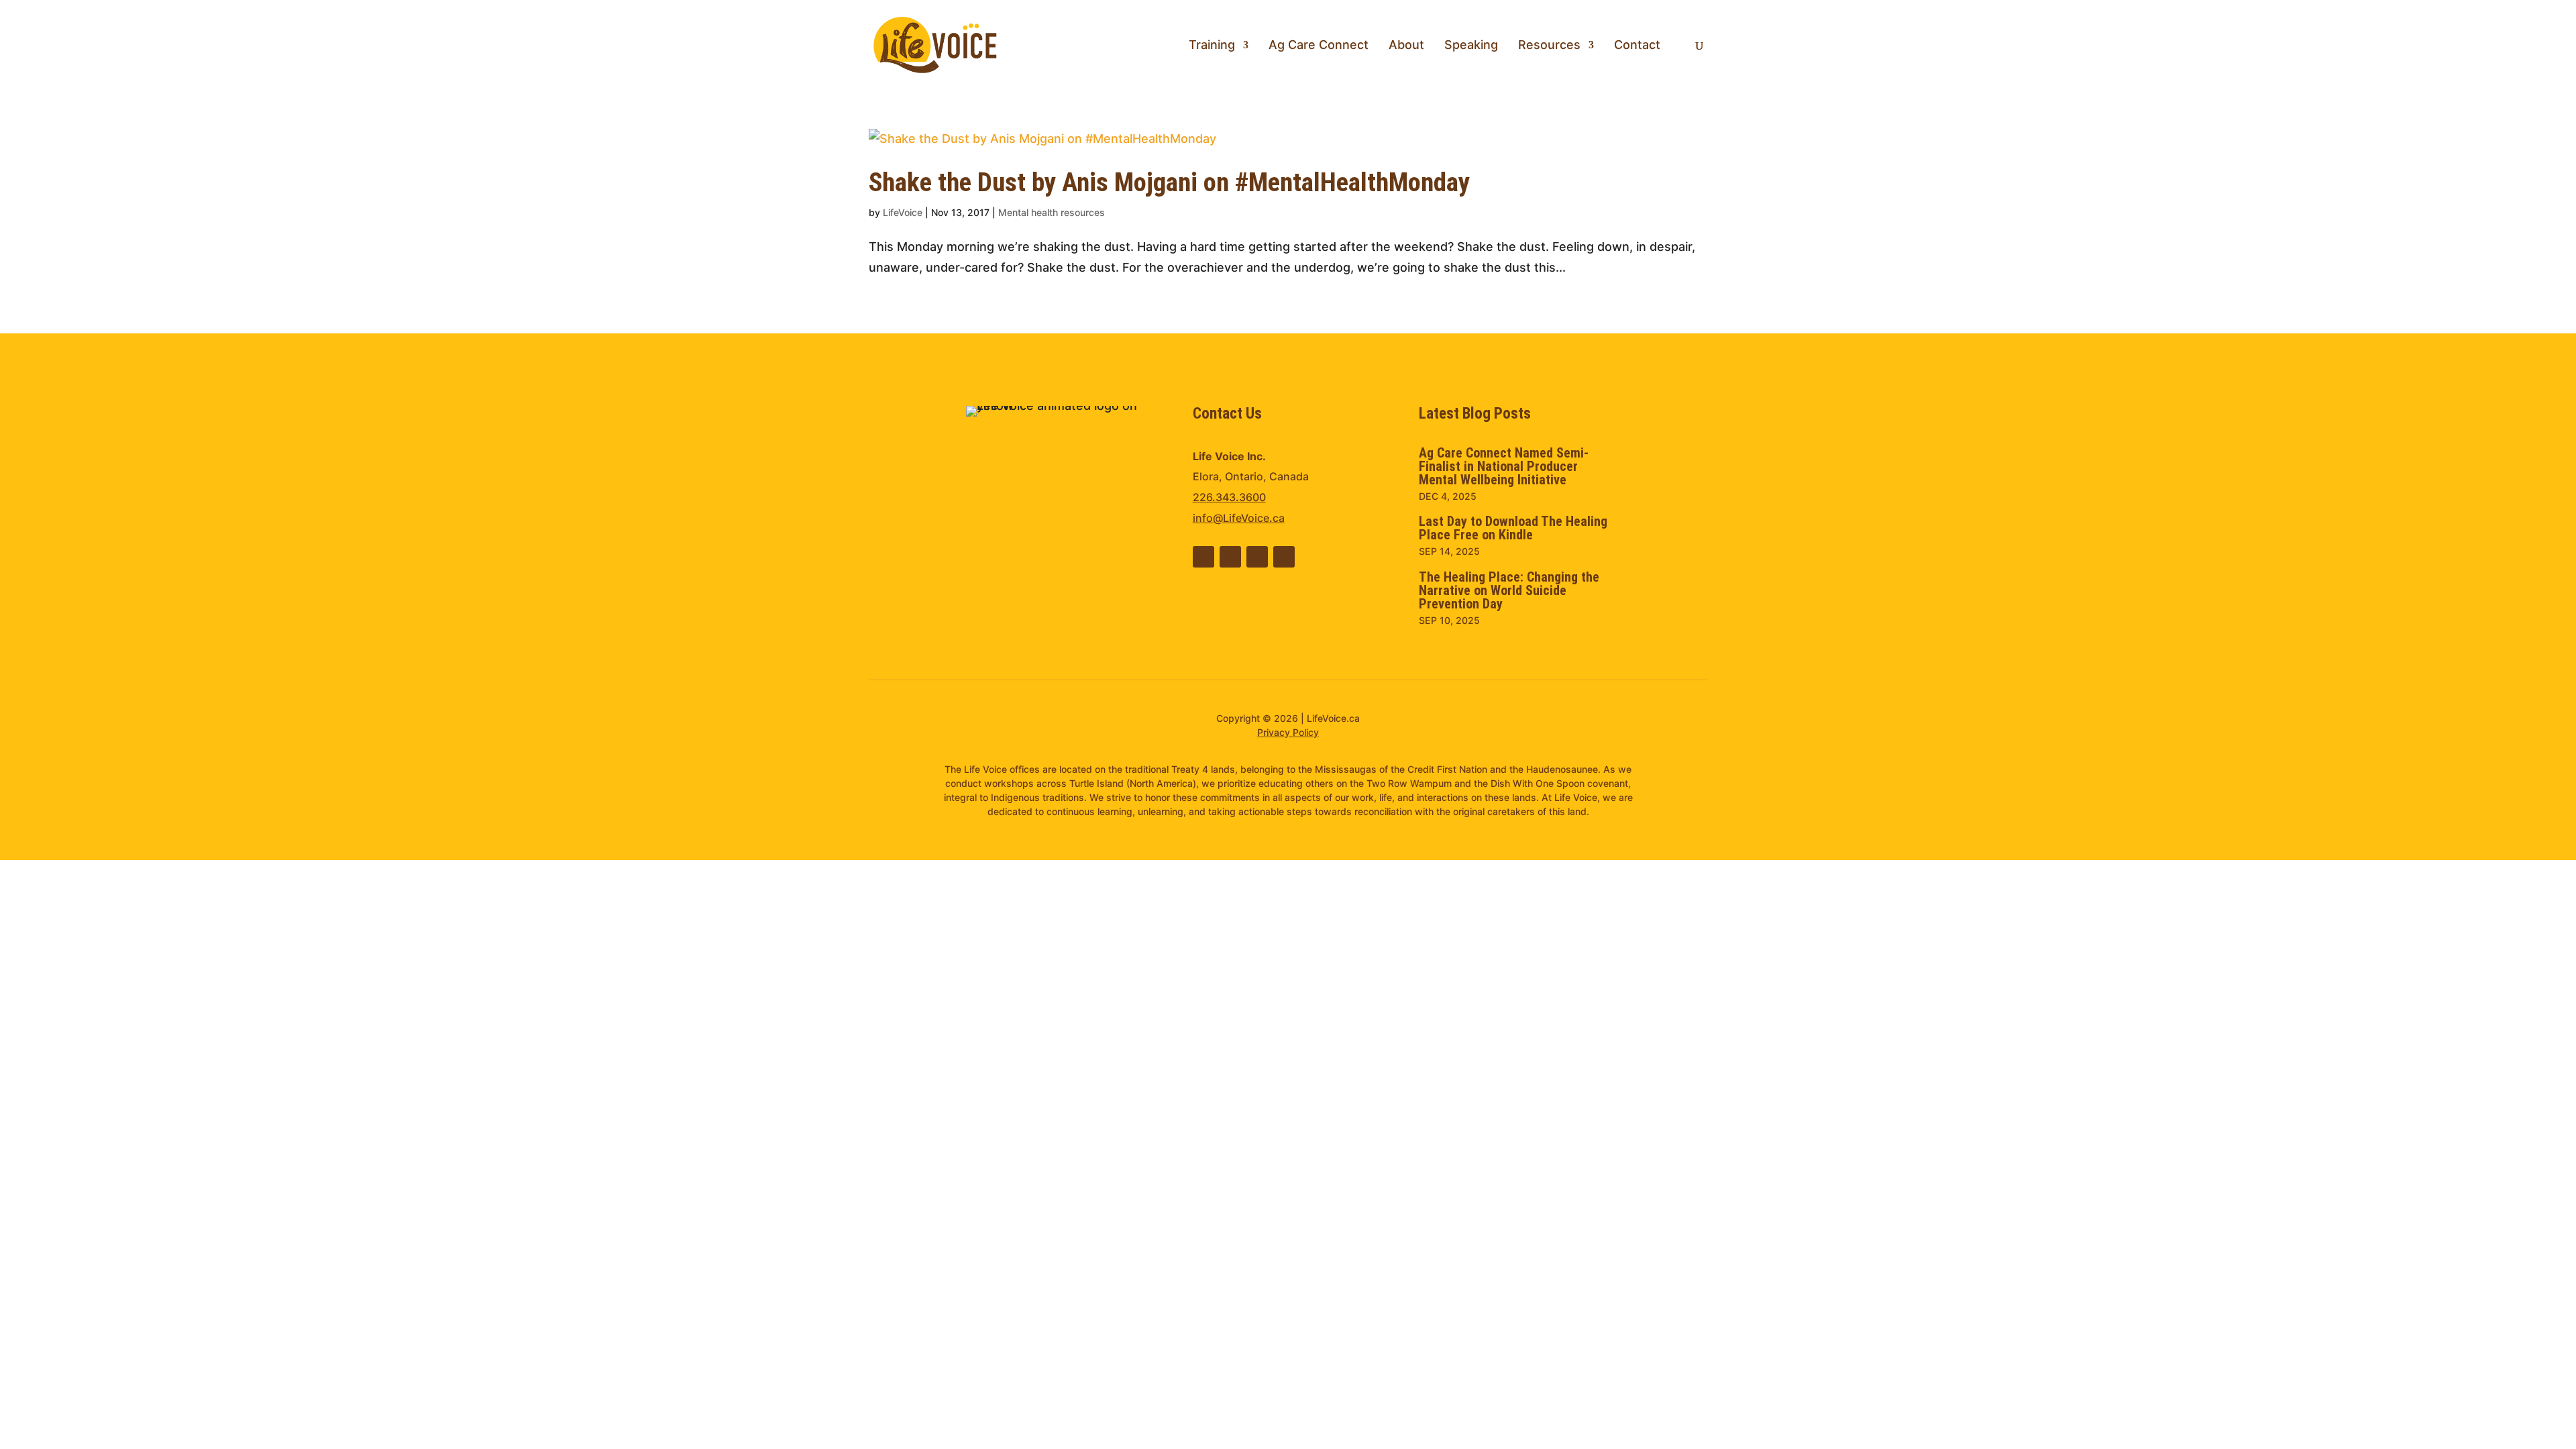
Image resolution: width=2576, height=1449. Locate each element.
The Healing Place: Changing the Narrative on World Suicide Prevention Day (1509, 590)
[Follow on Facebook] (1230, 557)
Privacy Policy (1288, 732)
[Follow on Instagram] (1284, 557)
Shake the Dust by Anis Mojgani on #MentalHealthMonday (1169, 182)
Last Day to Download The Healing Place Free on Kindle (1513, 528)
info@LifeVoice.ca (1239, 518)
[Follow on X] (1257, 557)
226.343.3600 (1229, 497)
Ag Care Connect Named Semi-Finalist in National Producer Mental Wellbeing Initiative (1504, 466)
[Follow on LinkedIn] (1203, 557)
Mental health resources (1052, 212)
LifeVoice (903, 212)
